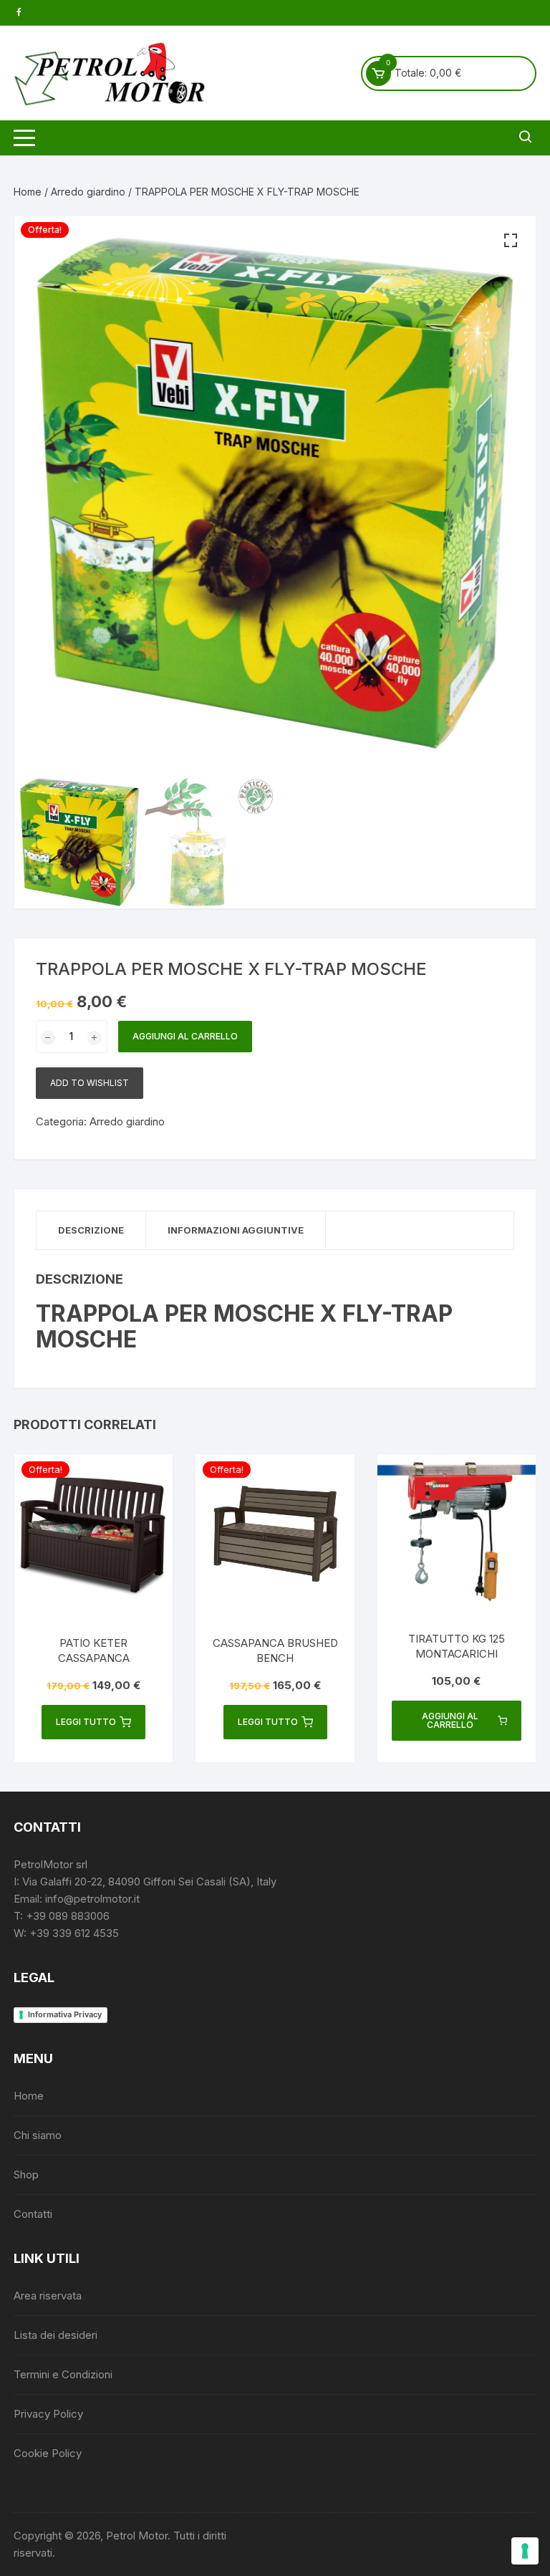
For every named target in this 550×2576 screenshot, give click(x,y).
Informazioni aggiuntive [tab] (236, 1230)
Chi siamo (38, 2135)
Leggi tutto (86, 1722)
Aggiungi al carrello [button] (450, 1720)
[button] (511, 241)
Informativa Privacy (65, 2014)
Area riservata (48, 2296)
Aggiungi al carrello (185, 1036)
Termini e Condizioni (63, 2374)
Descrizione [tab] (91, 1230)
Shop (26, 2174)
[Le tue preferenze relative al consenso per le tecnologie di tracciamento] (525, 2551)
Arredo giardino (88, 192)
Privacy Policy (48, 2414)
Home (28, 192)
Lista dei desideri (56, 2335)
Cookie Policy (48, 2453)
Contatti (33, 2214)
